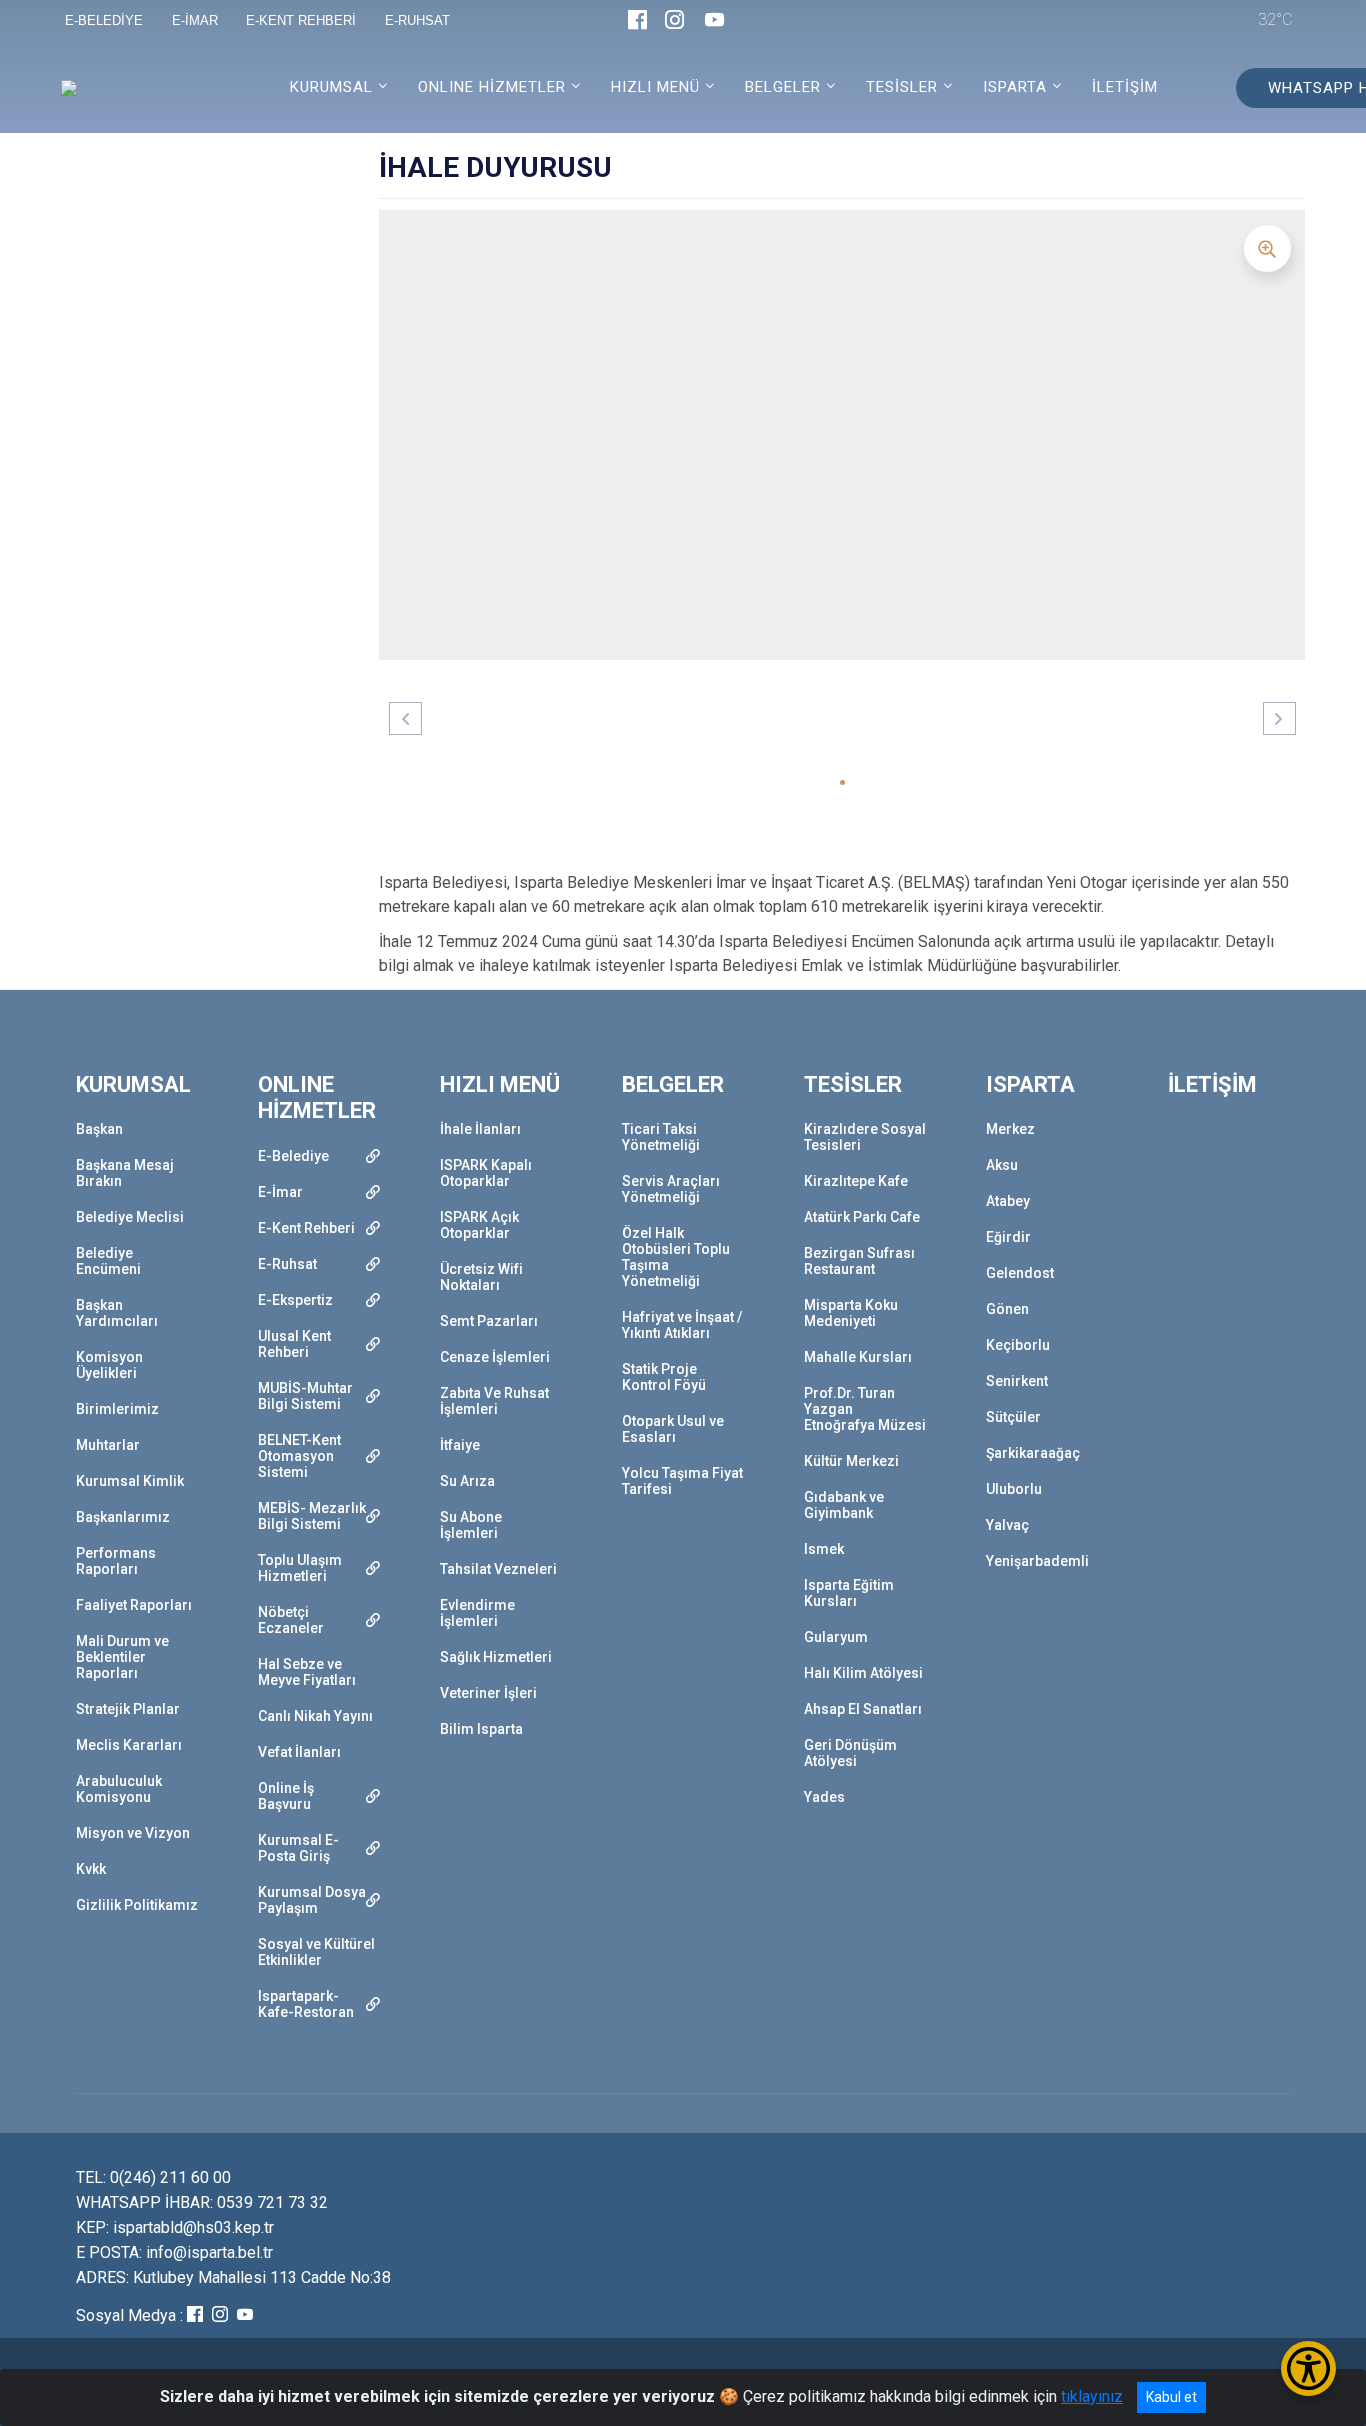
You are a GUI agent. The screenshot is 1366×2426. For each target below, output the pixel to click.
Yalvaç (1007, 1525)
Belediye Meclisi (130, 1217)
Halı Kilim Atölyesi (863, 1673)
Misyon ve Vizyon (133, 1833)
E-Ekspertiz (295, 1300)
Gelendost (1020, 1273)
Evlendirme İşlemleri (477, 1613)
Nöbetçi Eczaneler (291, 1620)
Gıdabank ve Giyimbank (844, 1505)
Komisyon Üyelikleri (109, 1365)
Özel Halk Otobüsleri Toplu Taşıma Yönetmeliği (676, 1257)
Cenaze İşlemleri (495, 1357)
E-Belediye (293, 1156)
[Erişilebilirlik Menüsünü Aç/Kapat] (1308, 2368)
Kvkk (91, 1869)
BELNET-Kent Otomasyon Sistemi (299, 1456)
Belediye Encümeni (108, 1261)
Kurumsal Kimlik (130, 1481)
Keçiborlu (1018, 1345)
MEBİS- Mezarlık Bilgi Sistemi (312, 1516)
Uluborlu (1014, 1489)
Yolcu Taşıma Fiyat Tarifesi (682, 1481)
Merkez (1010, 1129)
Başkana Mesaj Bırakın (125, 1173)
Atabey (1008, 1201)
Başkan (99, 1129)
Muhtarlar (108, 1445)
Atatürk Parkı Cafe (862, 1217)
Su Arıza (467, 1481)
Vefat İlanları (299, 1752)
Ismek (824, 1549)
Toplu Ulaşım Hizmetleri (300, 1568)
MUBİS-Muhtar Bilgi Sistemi (305, 1396)
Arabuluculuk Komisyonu (119, 1789)
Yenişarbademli (1037, 1561)
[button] (842, 782)
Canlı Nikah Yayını (315, 1716)
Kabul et (1171, 2397)
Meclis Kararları (129, 1745)
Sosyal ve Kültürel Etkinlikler (316, 1952)
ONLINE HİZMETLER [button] (492, 87)
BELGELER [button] (783, 87)
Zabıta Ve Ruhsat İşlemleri (494, 1401)
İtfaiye (460, 1445)
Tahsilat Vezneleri (498, 1569)
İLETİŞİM (1125, 87)
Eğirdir (1008, 1237)
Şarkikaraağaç (1033, 1453)
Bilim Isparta (481, 1729)
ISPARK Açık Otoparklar (479, 1225)
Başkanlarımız (123, 1517)
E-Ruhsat (287, 1264)
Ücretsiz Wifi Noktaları (481, 1277)
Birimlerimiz (117, 1409)
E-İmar (280, 1192)
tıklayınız (1092, 2396)
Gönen (1007, 1309)
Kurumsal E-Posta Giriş (298, 1848)
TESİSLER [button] (902, 87)
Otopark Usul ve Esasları (673, 1429)
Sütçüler (1013, 1417)
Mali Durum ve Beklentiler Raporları (122, 1657)
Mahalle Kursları (858, 1357)
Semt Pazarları (489, 1321)
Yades (824, 1797)
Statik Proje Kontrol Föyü (664, 1377)
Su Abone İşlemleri (471, 1525)
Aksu (1002, 1165)
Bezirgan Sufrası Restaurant (859, 1261)
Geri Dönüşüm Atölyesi (850, 1753)
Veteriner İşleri (488, 1693)
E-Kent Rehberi (306, 1228)
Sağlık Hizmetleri (496, 1657)
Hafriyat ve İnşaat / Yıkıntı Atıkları (682, 1325)
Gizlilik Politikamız (137, 1905)
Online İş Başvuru (286, 1796)
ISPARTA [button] (1015, 87)
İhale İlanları (480, 1129)
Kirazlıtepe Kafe (856, 1181)
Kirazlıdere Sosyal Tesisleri (865, 1137)
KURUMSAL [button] (331, 87)
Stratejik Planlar (128, 1709)
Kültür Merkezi (851, 1461)
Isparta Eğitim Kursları (849, 1593)
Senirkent (1017, 1381)
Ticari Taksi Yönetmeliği (661, 1137)
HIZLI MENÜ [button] (655, 87)
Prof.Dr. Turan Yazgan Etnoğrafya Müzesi (865, 1409)
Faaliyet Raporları (134, 1605)
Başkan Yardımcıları (117, 1313)
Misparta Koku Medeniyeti (851, 1313)
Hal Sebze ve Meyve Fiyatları (307, 1672)
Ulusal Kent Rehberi (294, 1344)
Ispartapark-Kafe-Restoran (306, 2004)
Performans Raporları (116, 1561)
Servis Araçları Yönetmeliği (671, 1189)
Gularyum (836, 1637)
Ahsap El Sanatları (863, 1709)
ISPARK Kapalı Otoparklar (486, 1173)
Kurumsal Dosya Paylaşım (312, 1900)
